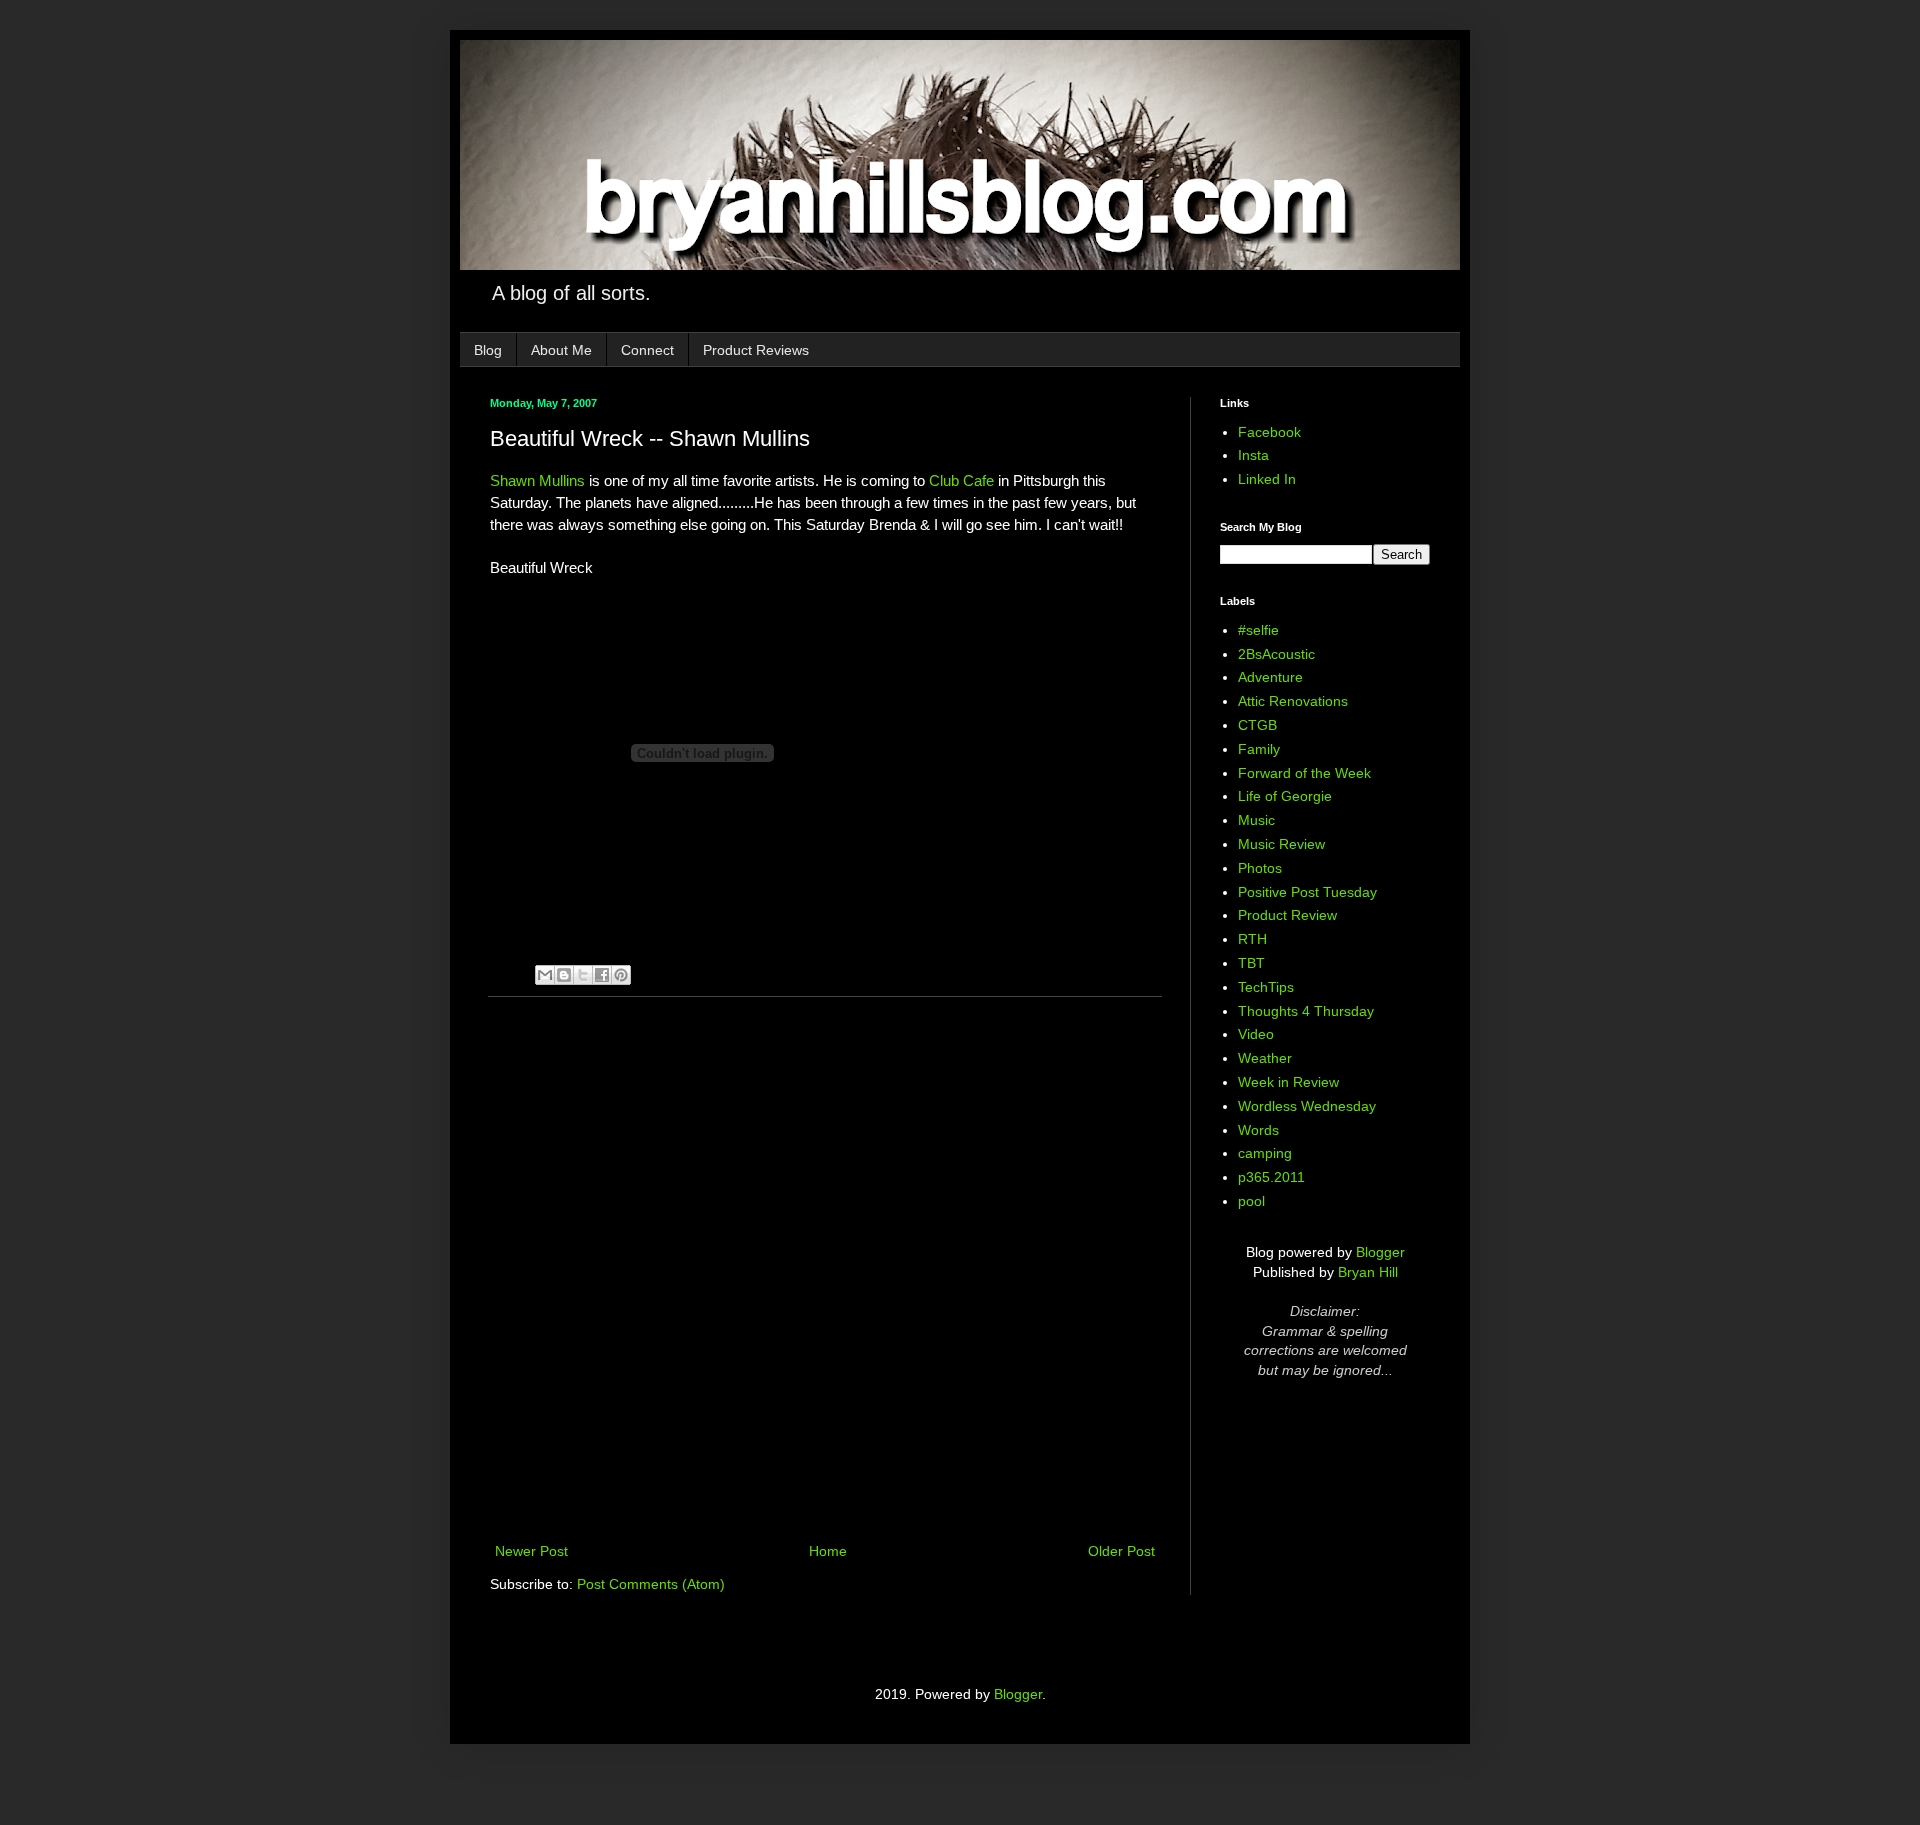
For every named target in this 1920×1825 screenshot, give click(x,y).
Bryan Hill (1368, 1272)
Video (1256, 1034)
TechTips (1266, 987)
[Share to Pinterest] (621, 975)
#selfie (1258, 630)
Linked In (1267, 479)
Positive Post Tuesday (1307, 892)
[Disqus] (825, 1272)
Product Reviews (756, 350)
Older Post (1121, 1551)
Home (828, 1551)
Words (1258, 1130)
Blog (488, 350)
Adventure (1270, 677)
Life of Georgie (1285, 796)
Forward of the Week (1304, 773)
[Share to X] (583, 975)
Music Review (1281, 844)
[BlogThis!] (564, 975)
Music (1256, 820)
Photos (1260, 868)
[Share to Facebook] (602, 975)
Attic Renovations (1293, 701)
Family (1259, 749)
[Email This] (545, 975)
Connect (647, 350)
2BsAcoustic (1276, 654)
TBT (1251, 963)
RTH (1252, 939)
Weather (1265, 1058)
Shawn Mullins (537, 480)
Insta (1253, 455)
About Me (561, 350)
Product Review (1287, 915)
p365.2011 (1271, 1177)
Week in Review (1288, 1082)
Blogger (1380, 1252)
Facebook (1269, 432)
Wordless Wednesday (1307, 1106)
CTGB (1257, 725)
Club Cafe (961, 480)
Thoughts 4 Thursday (1306, 1011)
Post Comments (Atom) (651, 1584)
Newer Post (531, 1551)
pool (1251, 1201)
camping (1265, 1153)
